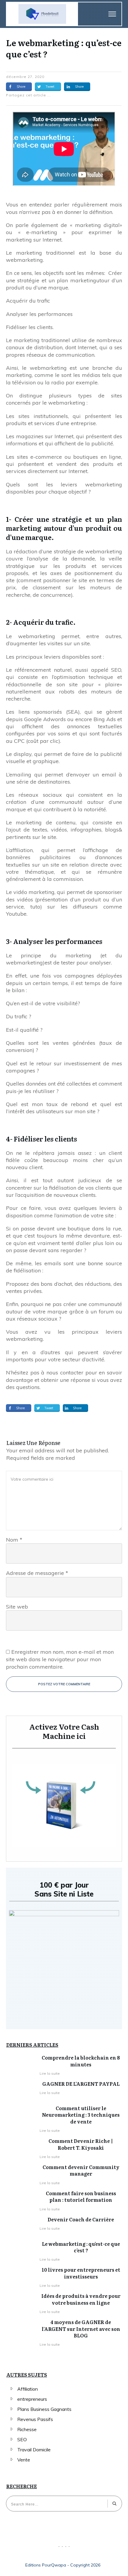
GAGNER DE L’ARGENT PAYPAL (81, 2084)
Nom (14, 1540)
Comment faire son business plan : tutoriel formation (81, 2196)
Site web (17, 1607)
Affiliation (28, 2389)
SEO (22, 2439)
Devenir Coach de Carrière (81, 2219)
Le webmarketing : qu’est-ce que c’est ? (64, 48)
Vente (24, 2460)
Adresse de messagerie (37, 1573)
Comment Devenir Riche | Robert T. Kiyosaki (81, 2144)
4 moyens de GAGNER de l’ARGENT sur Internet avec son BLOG (81, 2329)
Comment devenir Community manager (81, 2170)
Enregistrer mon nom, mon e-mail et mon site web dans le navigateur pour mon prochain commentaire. (60, 1659)
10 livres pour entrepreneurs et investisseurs (81, 2273)
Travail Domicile (34, 2450)
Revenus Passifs (35, 2419)
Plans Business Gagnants (44, 2409)
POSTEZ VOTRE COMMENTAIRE (64, 1684)
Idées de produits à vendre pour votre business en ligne (81, 2299)
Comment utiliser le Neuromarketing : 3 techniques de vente (81, 2115)
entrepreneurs (32, 2399)
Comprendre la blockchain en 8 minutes (81, 2061)
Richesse (27, 2429)
